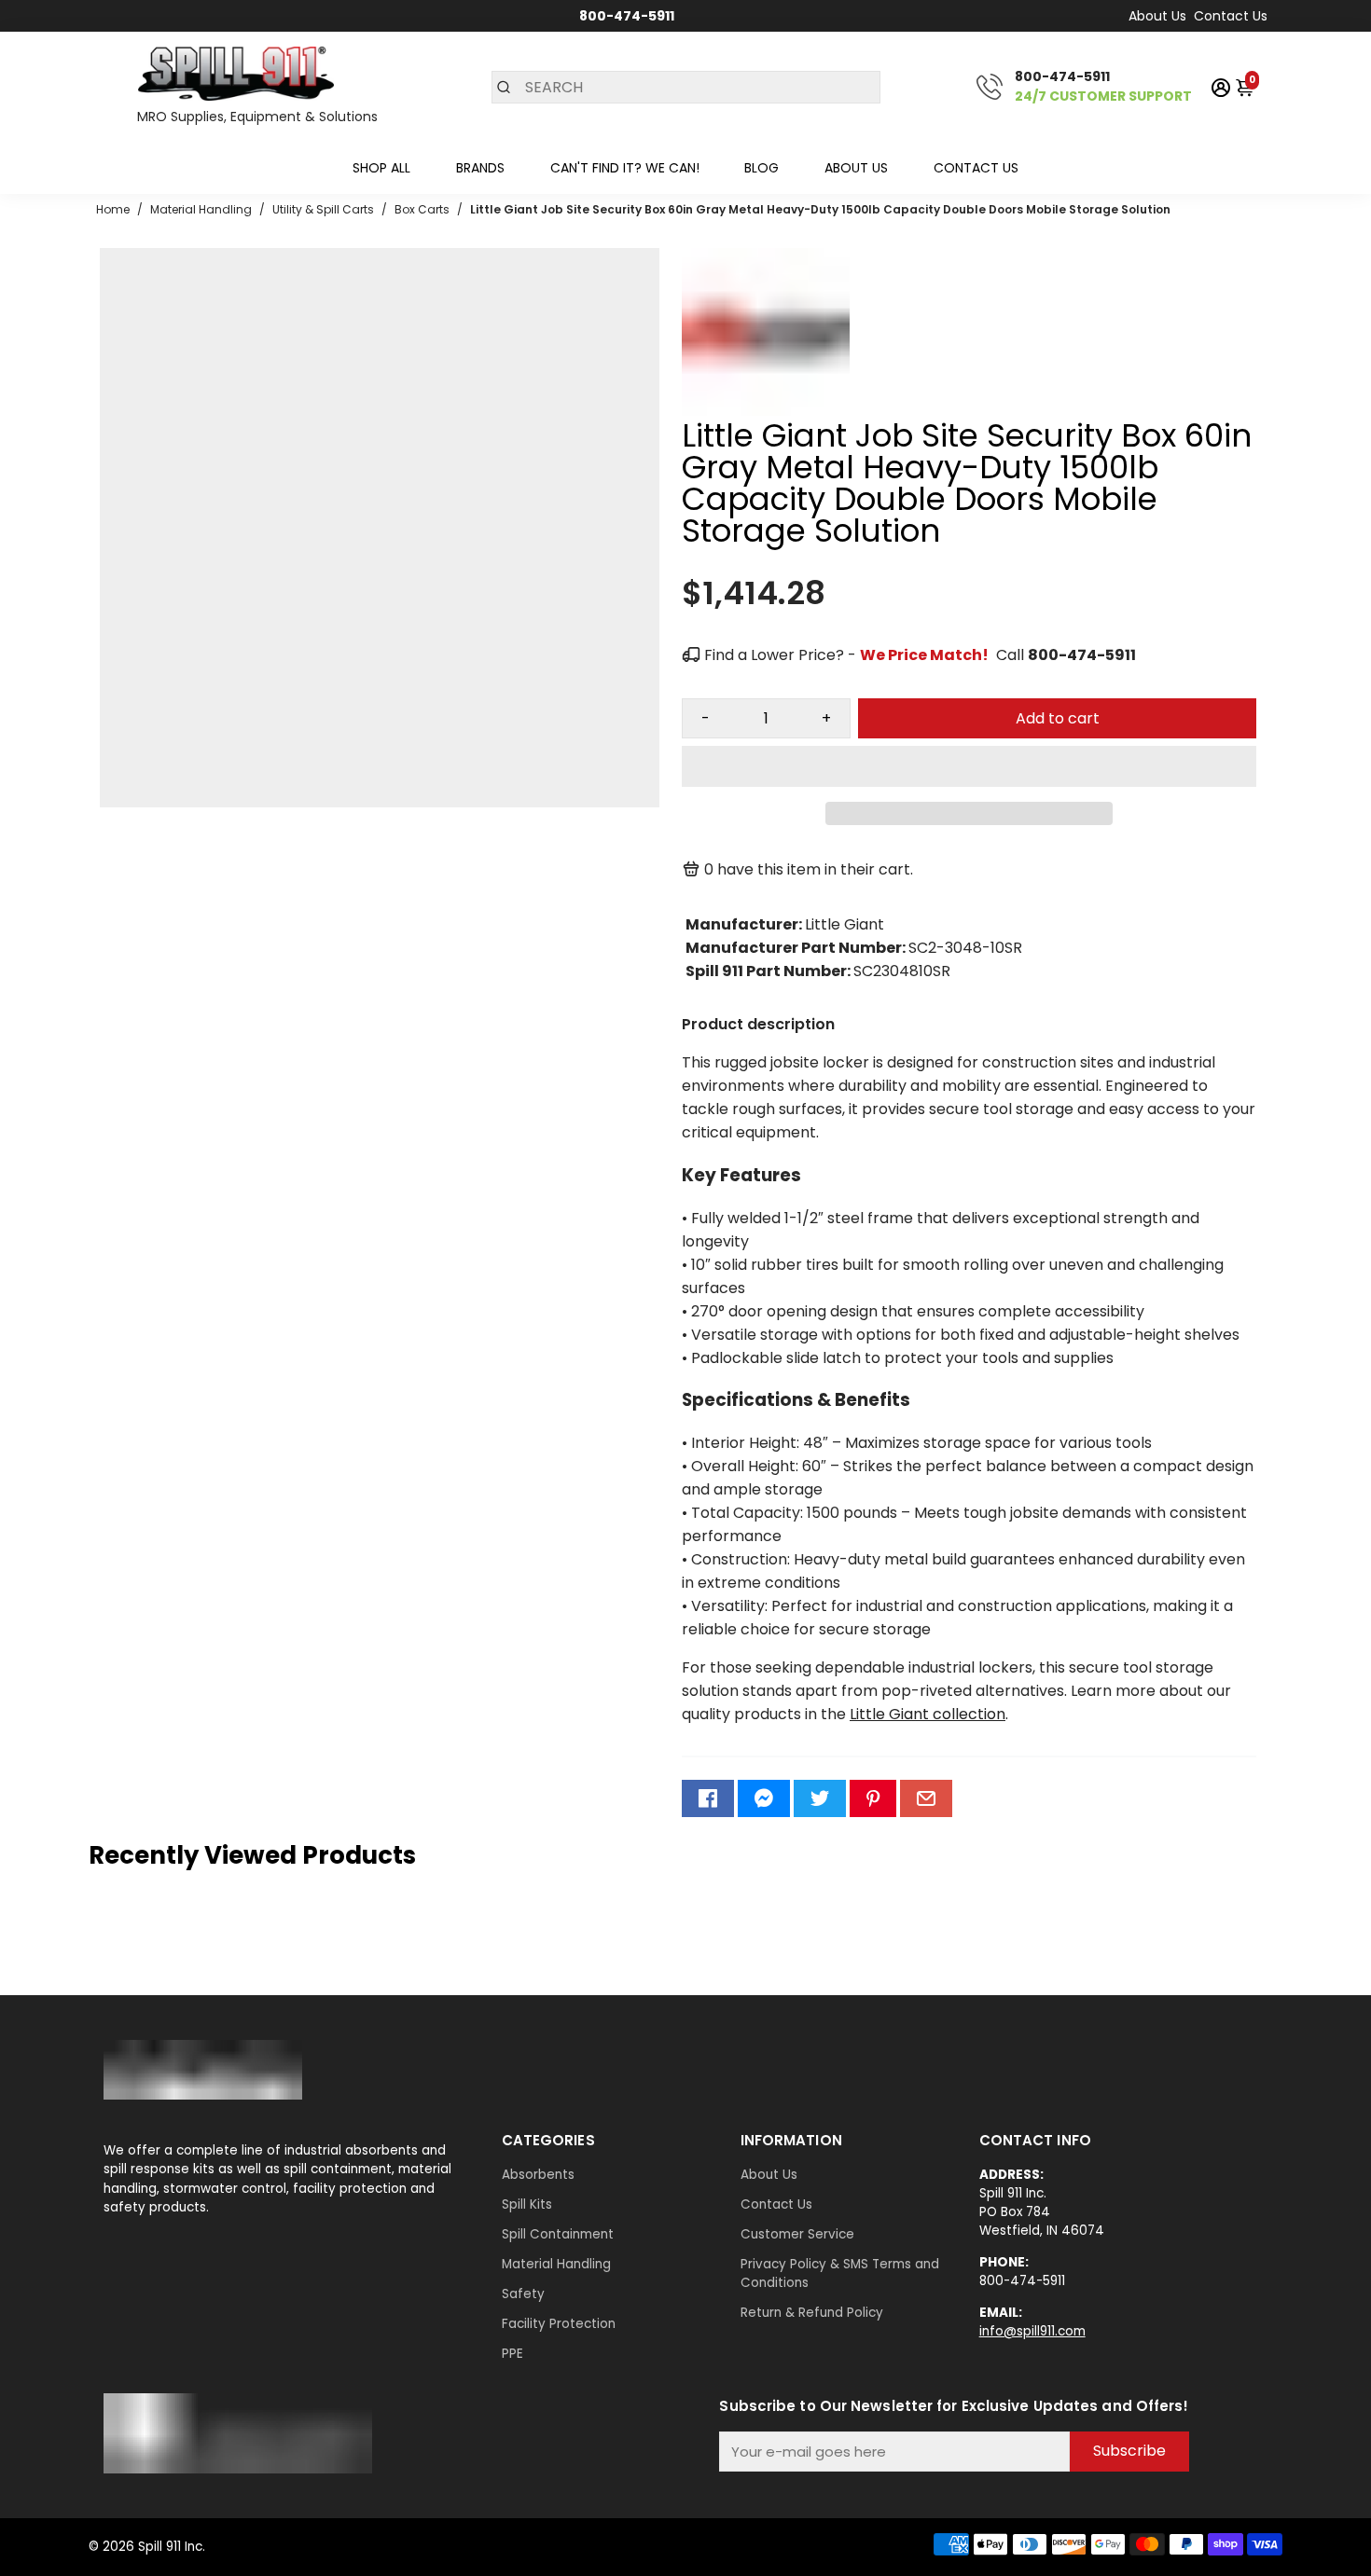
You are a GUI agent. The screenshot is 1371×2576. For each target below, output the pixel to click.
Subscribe (1129, 2451)
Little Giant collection (928, 1714)
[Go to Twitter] (820, 1798)
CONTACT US (976, 168)
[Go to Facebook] (708, 1798)
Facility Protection (559, 2324)
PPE (512, 2354)
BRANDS (480, 168)
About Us (1157, 16)
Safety (523, 2294)
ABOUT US (856, 168)
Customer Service (797, 2234)
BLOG (762, 168)
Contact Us (1231, 16)
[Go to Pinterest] (873, 1798)
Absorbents (538, 2175)
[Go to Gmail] (926, 1798)
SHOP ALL (381, 168)
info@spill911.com (1032, 2331)
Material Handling (556, 2264)
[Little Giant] (766, 411)
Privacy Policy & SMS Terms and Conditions (840, 2273)
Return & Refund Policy (812, 2313)
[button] (969, 766)
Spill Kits (527, 2204)
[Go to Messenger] (764, 1798)
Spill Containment (558, 2234)
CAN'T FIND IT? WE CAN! (625, 168)
